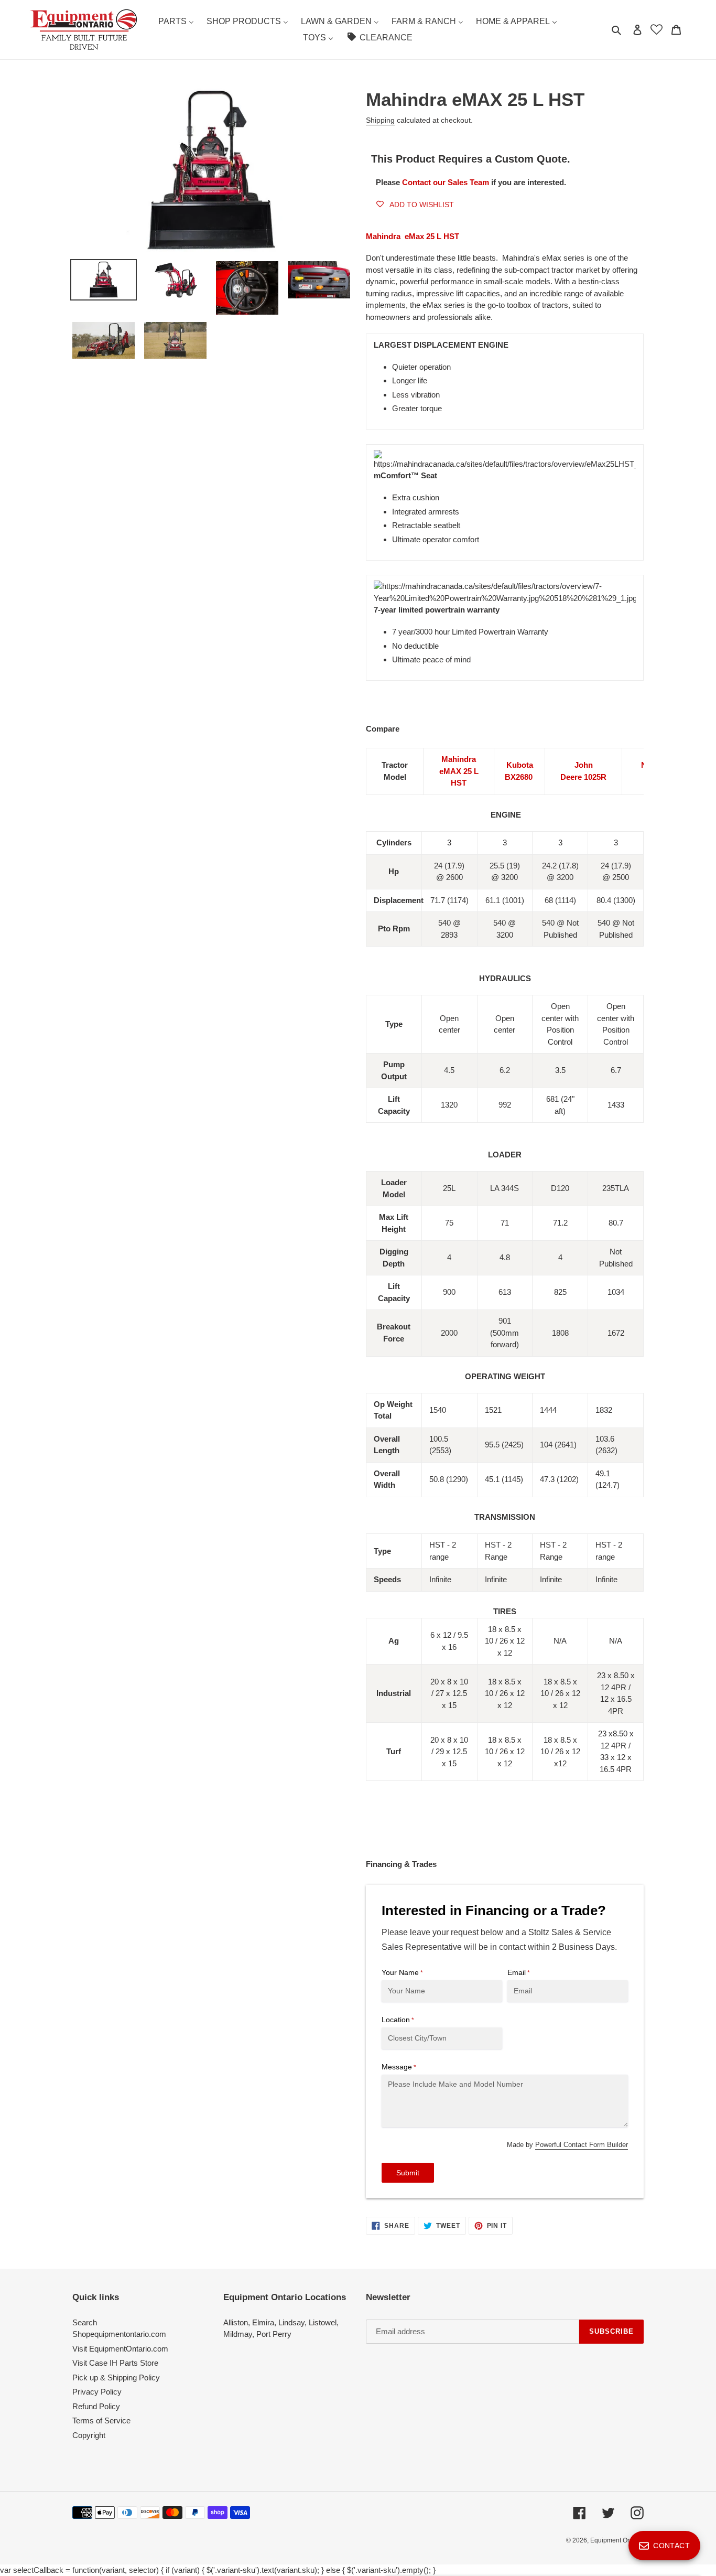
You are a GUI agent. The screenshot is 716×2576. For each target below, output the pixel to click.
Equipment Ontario (617, 2540)
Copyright (89, 2435)
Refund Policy (96, 2406)
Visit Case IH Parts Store (115, 2363)
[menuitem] (176, 22)
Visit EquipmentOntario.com (120, 2349)
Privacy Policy (97, 2392)
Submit (408, 2173)
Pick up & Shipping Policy (116, 2378)
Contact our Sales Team (447, 182)
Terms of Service (101, 2421)
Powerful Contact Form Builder (582, 2145)
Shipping (380, 120)
